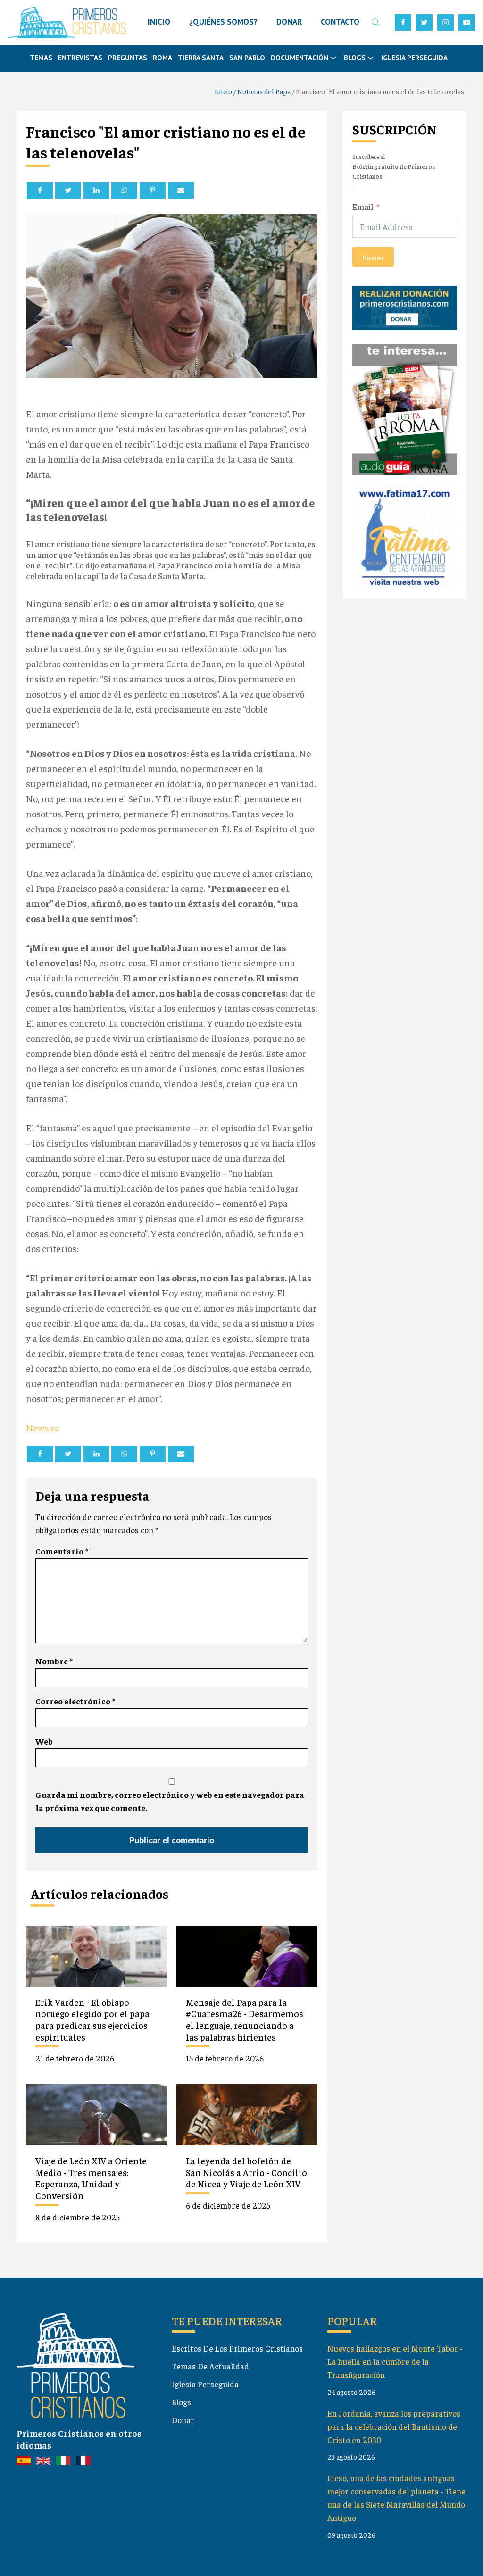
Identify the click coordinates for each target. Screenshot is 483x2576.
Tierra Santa (201, 58)
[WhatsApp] (124, 190)
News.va (43, 1427)
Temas (41, 58)
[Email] (181, 190)
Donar (183, 2420)
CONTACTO (340, 22)
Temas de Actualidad (210, 2366)
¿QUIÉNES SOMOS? (223, 22)
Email (363, 207)
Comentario (62, 1551)
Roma (162, 58)
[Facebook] (40, 190)
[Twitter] (68, 190)
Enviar (373, 257)
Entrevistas (80, 58)
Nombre (54, 1661)
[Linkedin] (96, 190)
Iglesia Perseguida (414, 58)
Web (44, 1741)
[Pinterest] (153, 190)
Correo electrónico (75, 1701)
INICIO (159, 22)
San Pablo (247, 58)
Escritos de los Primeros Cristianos (237, 2348)
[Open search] (376, 22)
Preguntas (128, 58)
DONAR (289, 22)
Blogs (181, 2402)
